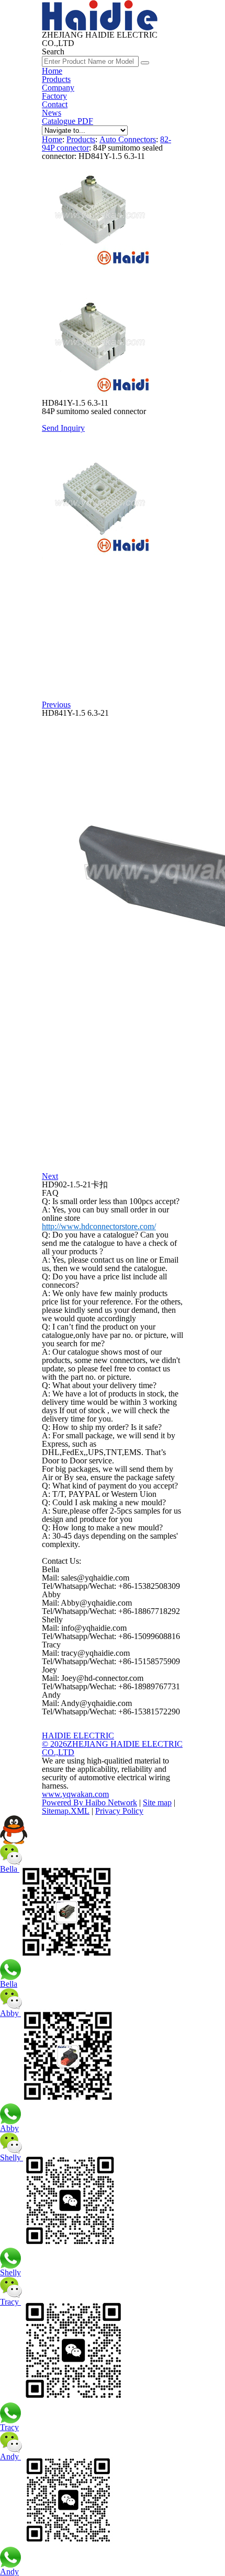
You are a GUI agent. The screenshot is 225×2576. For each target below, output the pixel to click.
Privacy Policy (119, 1811)
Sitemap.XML (66, 1811)
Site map (157, 1802)
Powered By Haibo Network (89, 1802)
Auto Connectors (128, 139)
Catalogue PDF (67, 121)
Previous (56, 705)
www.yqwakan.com (75, 1794)
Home (52, 71)
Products (56, 79)
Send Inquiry (63, 428)
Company (58, 88)
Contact (55, 104)
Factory (54, 96)
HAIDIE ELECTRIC (78, 1736)
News (52, 113)
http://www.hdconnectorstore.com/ (99, 1226)
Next (50, 1176)
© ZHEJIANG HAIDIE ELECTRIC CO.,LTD (112, 1748)
